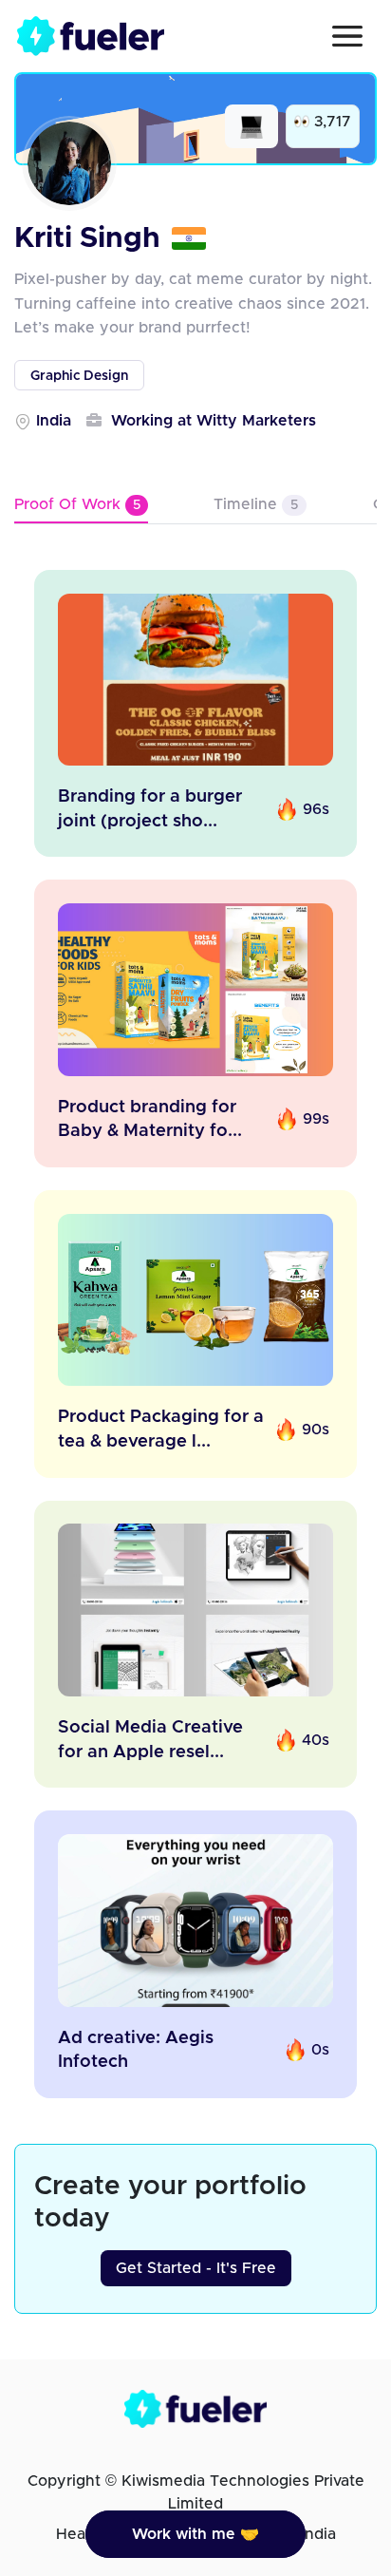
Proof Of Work (77, 504)
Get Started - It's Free (196, 2268)
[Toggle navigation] (347, 36)
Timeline (256, 504)
